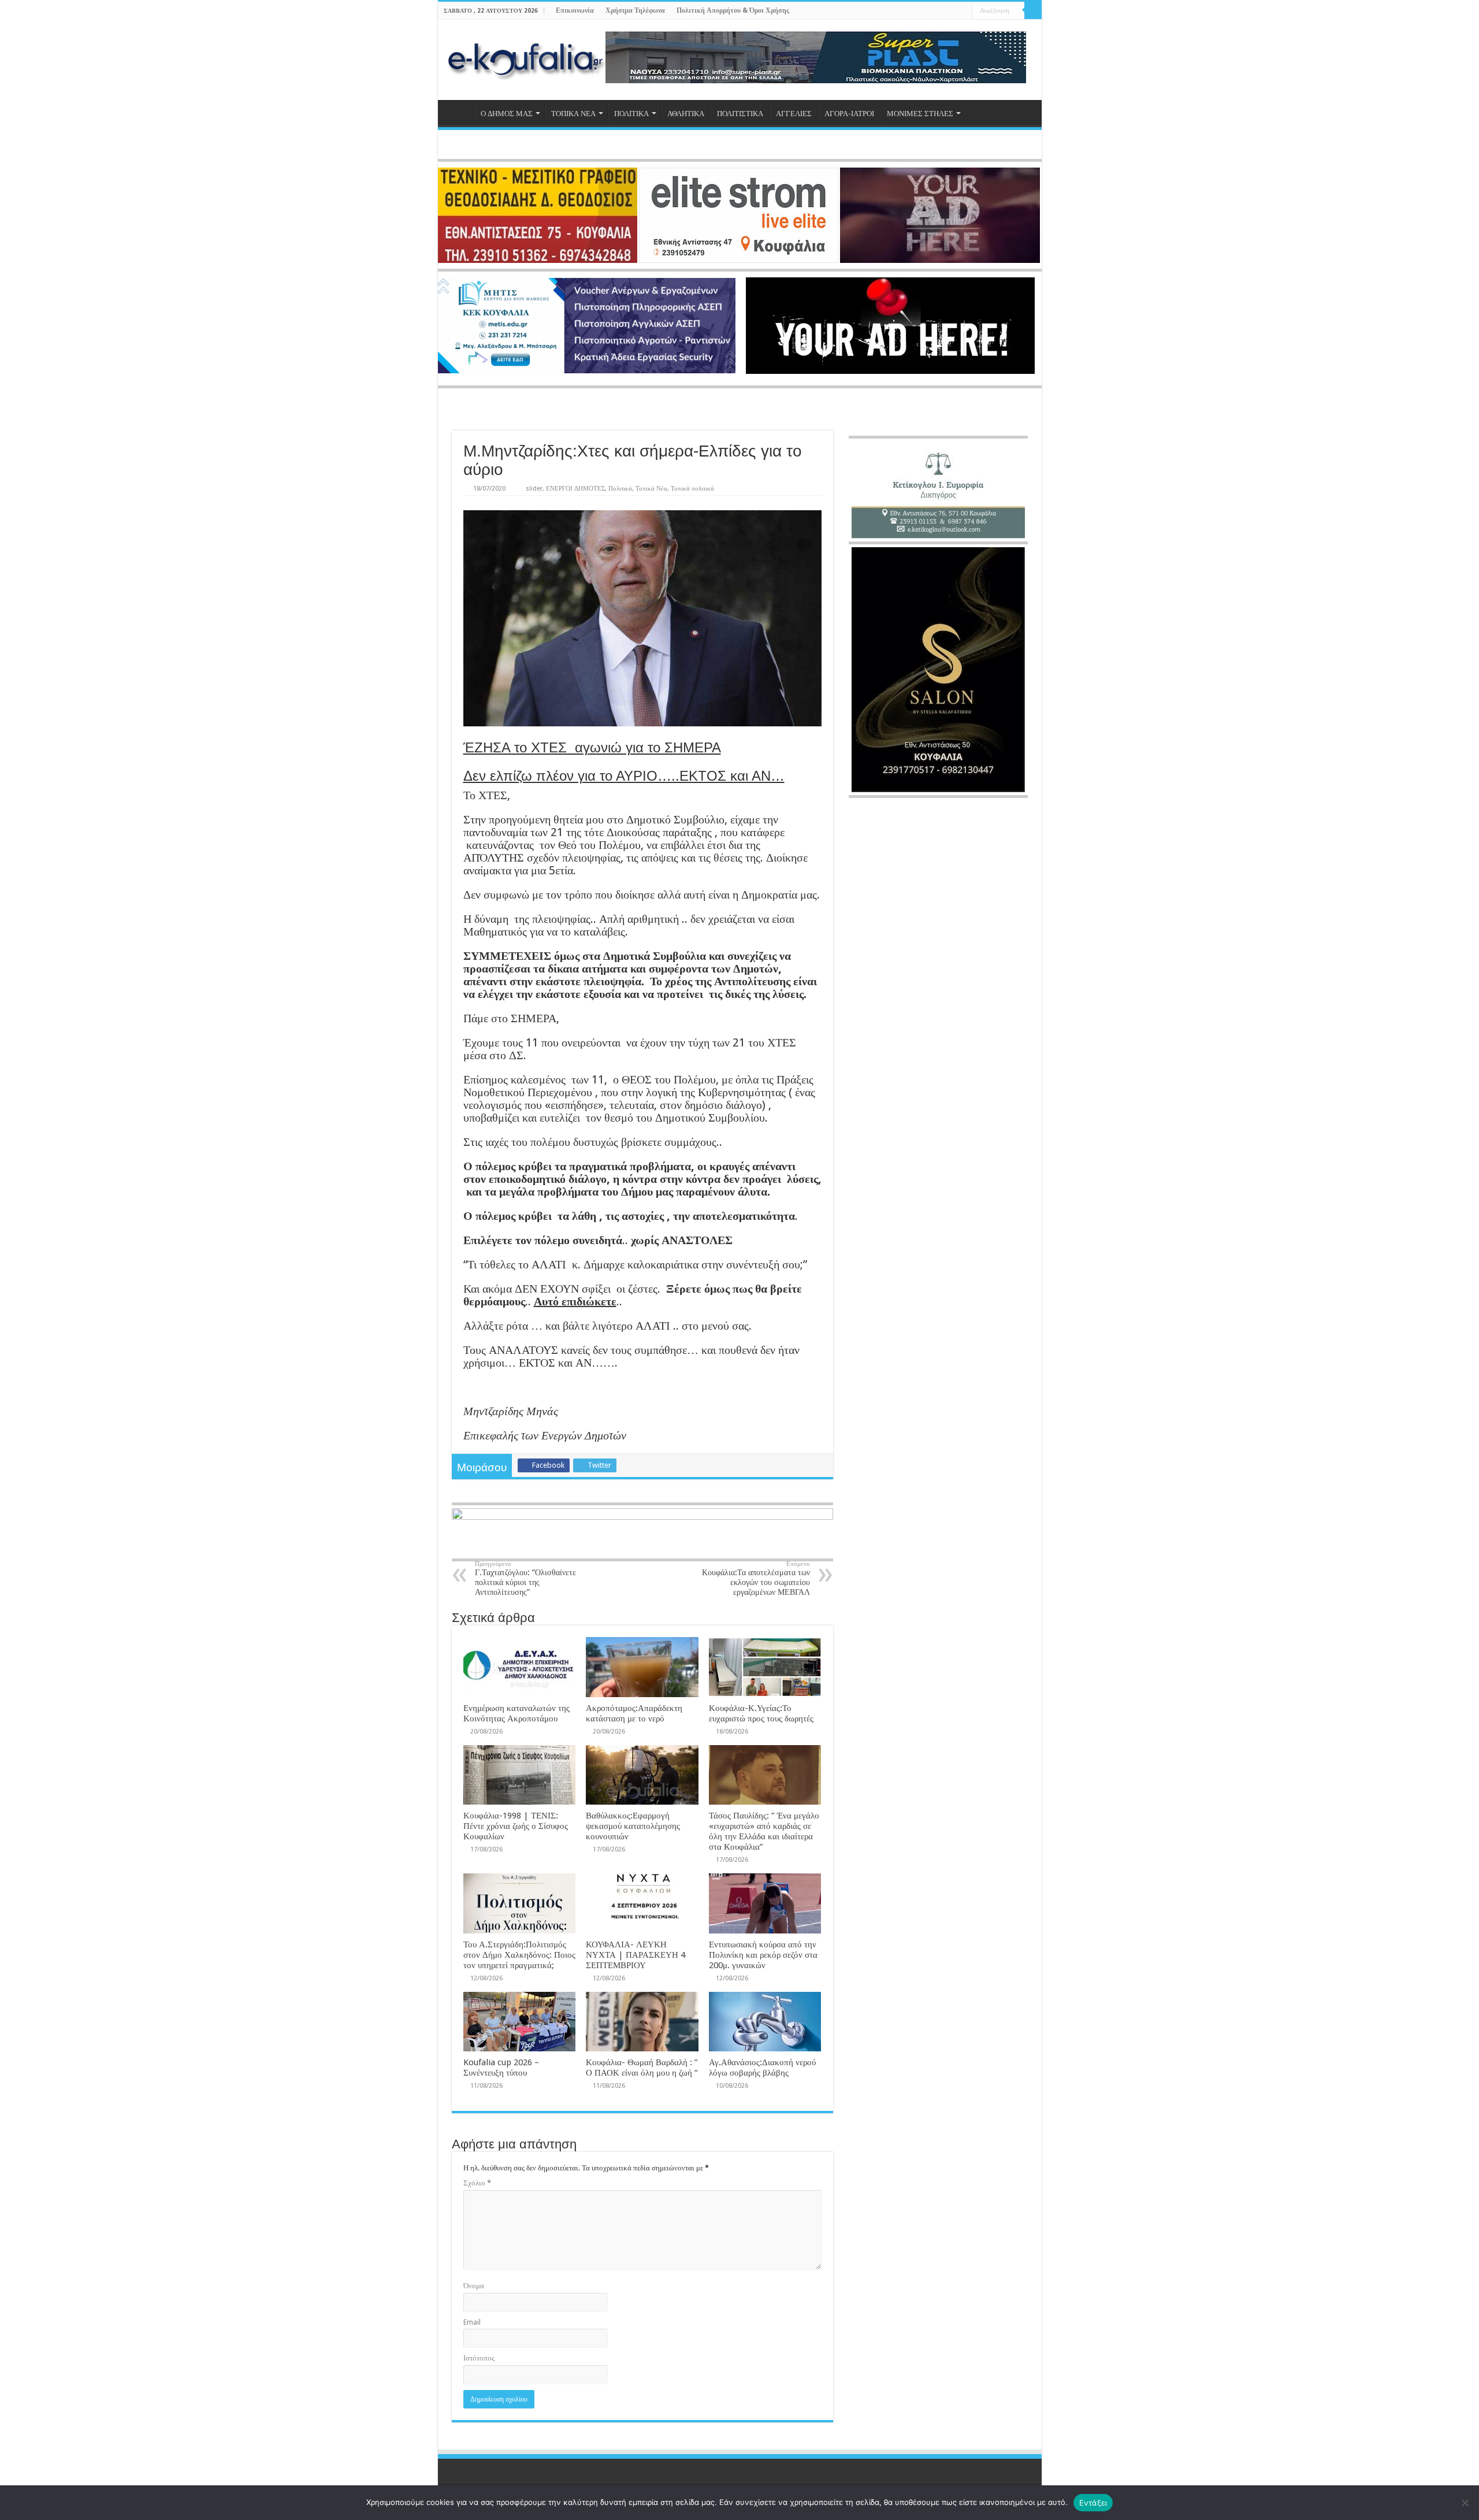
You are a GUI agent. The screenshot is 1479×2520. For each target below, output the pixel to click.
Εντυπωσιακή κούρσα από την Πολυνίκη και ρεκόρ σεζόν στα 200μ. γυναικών (763, 1955)
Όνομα (474, 2286)
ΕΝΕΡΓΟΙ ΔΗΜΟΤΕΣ (575, 489)
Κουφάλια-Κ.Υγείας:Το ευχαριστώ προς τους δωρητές (761, 1713)
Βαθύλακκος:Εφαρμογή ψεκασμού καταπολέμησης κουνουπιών (633, 1826)
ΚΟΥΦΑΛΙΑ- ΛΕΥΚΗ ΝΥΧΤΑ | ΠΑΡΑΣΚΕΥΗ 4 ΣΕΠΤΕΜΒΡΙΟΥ (636, 1955)
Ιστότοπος (479, 2358)
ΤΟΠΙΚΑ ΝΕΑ (573, 114)
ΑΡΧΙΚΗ (459, 112)
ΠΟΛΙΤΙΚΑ (631, 114)
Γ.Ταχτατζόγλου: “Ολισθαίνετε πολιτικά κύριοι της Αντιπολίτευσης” (525, 1578)
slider (534, 489)
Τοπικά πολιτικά (692, 489)
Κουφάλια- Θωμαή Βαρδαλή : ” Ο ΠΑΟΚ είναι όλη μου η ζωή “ (642, 2068)
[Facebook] (931, 11)
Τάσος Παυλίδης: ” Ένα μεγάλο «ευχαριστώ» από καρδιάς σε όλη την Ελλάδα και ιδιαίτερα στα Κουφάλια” (764, 1831)
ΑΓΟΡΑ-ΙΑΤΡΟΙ (849, 114)
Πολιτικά (620, 489)
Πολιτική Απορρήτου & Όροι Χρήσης (733, 10)
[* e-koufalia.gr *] (526, 58)
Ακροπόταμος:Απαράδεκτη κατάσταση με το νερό (634, 1713)
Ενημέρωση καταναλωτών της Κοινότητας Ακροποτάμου (516, 1713)
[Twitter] (942, 11)
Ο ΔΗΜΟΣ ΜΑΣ (507, 114)
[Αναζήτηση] (1033, 10)
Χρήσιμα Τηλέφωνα (635, 10)
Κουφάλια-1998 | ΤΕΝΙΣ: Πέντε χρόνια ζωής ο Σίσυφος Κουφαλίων (516, 1826)
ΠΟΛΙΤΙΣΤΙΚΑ (740, 114)
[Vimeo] (964, 11)
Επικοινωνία (575, 10)
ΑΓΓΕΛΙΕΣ (794, 114)
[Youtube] (953, 11)
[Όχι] (1465, 2503)
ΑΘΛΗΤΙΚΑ (686, 114)
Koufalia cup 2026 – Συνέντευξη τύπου (501, 2068)
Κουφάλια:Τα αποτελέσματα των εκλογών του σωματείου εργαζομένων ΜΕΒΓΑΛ (756, 1578)
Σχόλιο (477, 2183)
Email (472, 2322)
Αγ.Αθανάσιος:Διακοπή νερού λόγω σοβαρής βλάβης (762, 2068)
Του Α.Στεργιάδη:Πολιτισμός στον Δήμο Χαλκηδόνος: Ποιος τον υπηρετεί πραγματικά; (519, 1955)
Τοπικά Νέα (651, 489)
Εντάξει (1093, 2503)
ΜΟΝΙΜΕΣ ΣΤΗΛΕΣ (920, 114)
